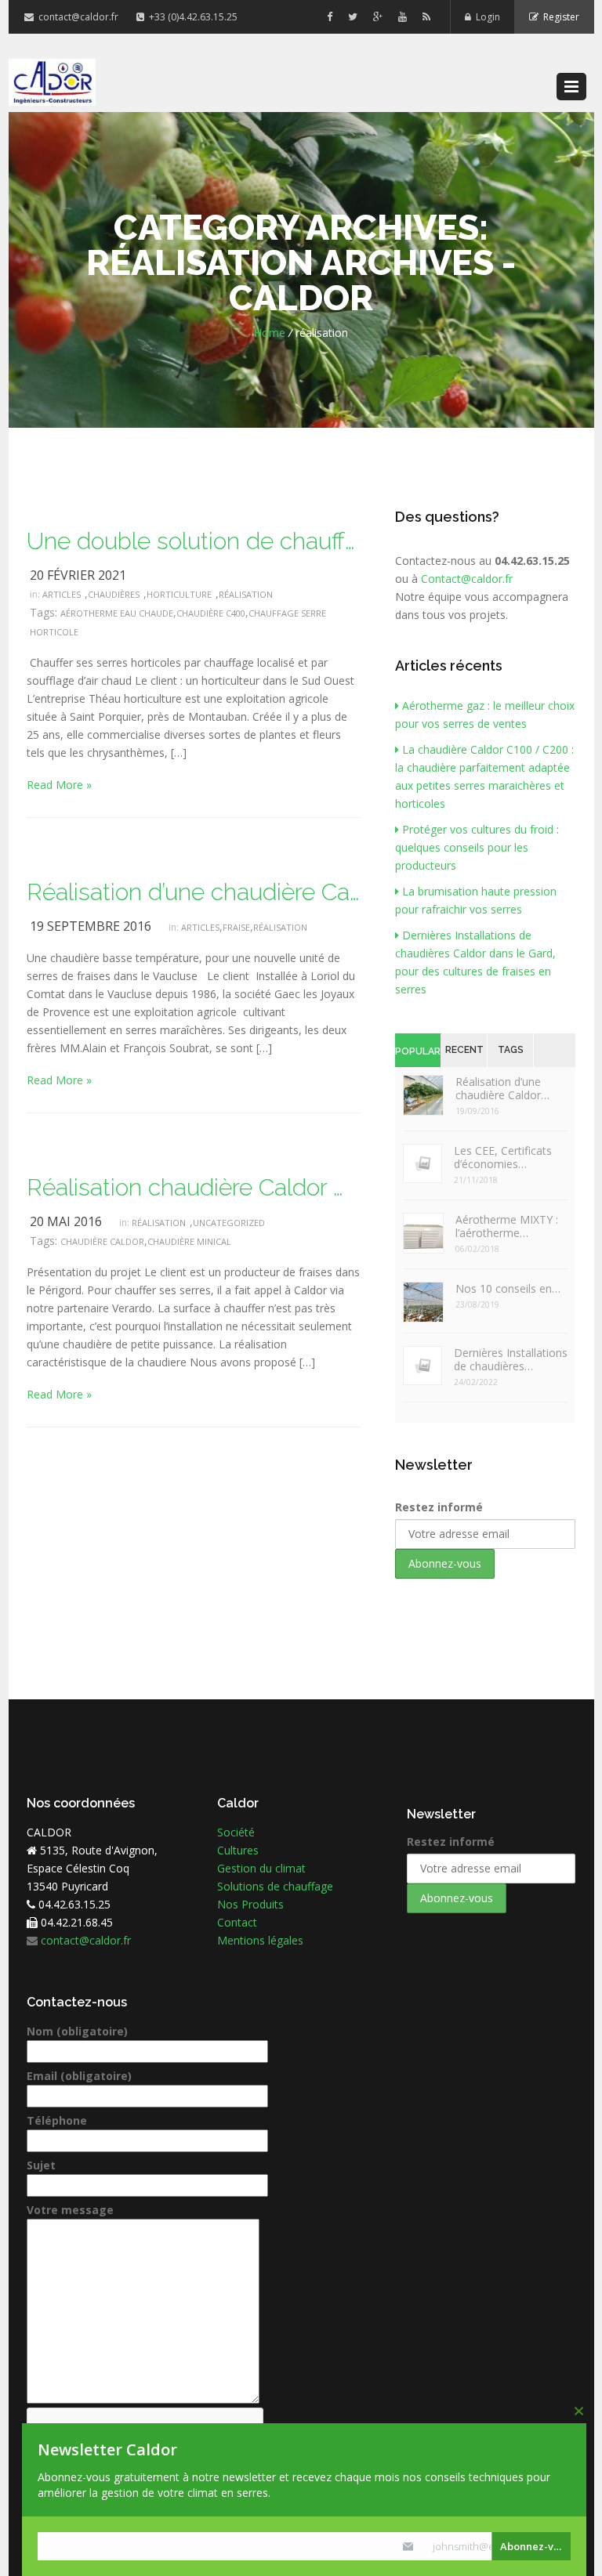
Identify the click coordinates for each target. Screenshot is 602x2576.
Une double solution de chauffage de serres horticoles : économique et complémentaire (193, 541)
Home (270, 333)
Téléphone (57, 2120)
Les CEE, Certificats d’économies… (503, 1157)
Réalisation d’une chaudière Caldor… (502, 1088)
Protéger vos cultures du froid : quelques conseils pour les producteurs (477, 847)
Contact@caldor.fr (467, 579)
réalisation (246, 594)
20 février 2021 (78, 575)
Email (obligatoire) (79, 2076)
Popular (418, 1051)
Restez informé (439, 1507)
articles (62, 594)
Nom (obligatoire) (77, 2031)
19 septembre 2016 (91, 926)
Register (559, 17)
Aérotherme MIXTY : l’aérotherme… (507, 1226)
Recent (464, 1050)
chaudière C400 (211, 613)
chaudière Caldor (102, 1241)
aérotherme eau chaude (117, 613)
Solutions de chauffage (275, 1886)
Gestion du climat (261, 1868)
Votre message (70, 2210)
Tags (511, 1050)
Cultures (238, 1850)
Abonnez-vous (535, 2546)
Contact (237, 1922)
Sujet (41, 2165)
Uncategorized (229, 1223)
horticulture (179, 594)
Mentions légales (260, 1940)
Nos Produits (250, 1904)
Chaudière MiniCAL (189, 1241)
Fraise (236, 927)
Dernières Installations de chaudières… (511, 1359)
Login (486, 17)
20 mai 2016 (66, 1221)
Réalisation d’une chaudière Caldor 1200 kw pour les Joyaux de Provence (193, 892)
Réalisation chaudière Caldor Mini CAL (193, 1187)
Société (236, 1832)
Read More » (59, 785)
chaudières (114, 594)
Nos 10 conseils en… (508, 1288)
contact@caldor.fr (77, 17)
